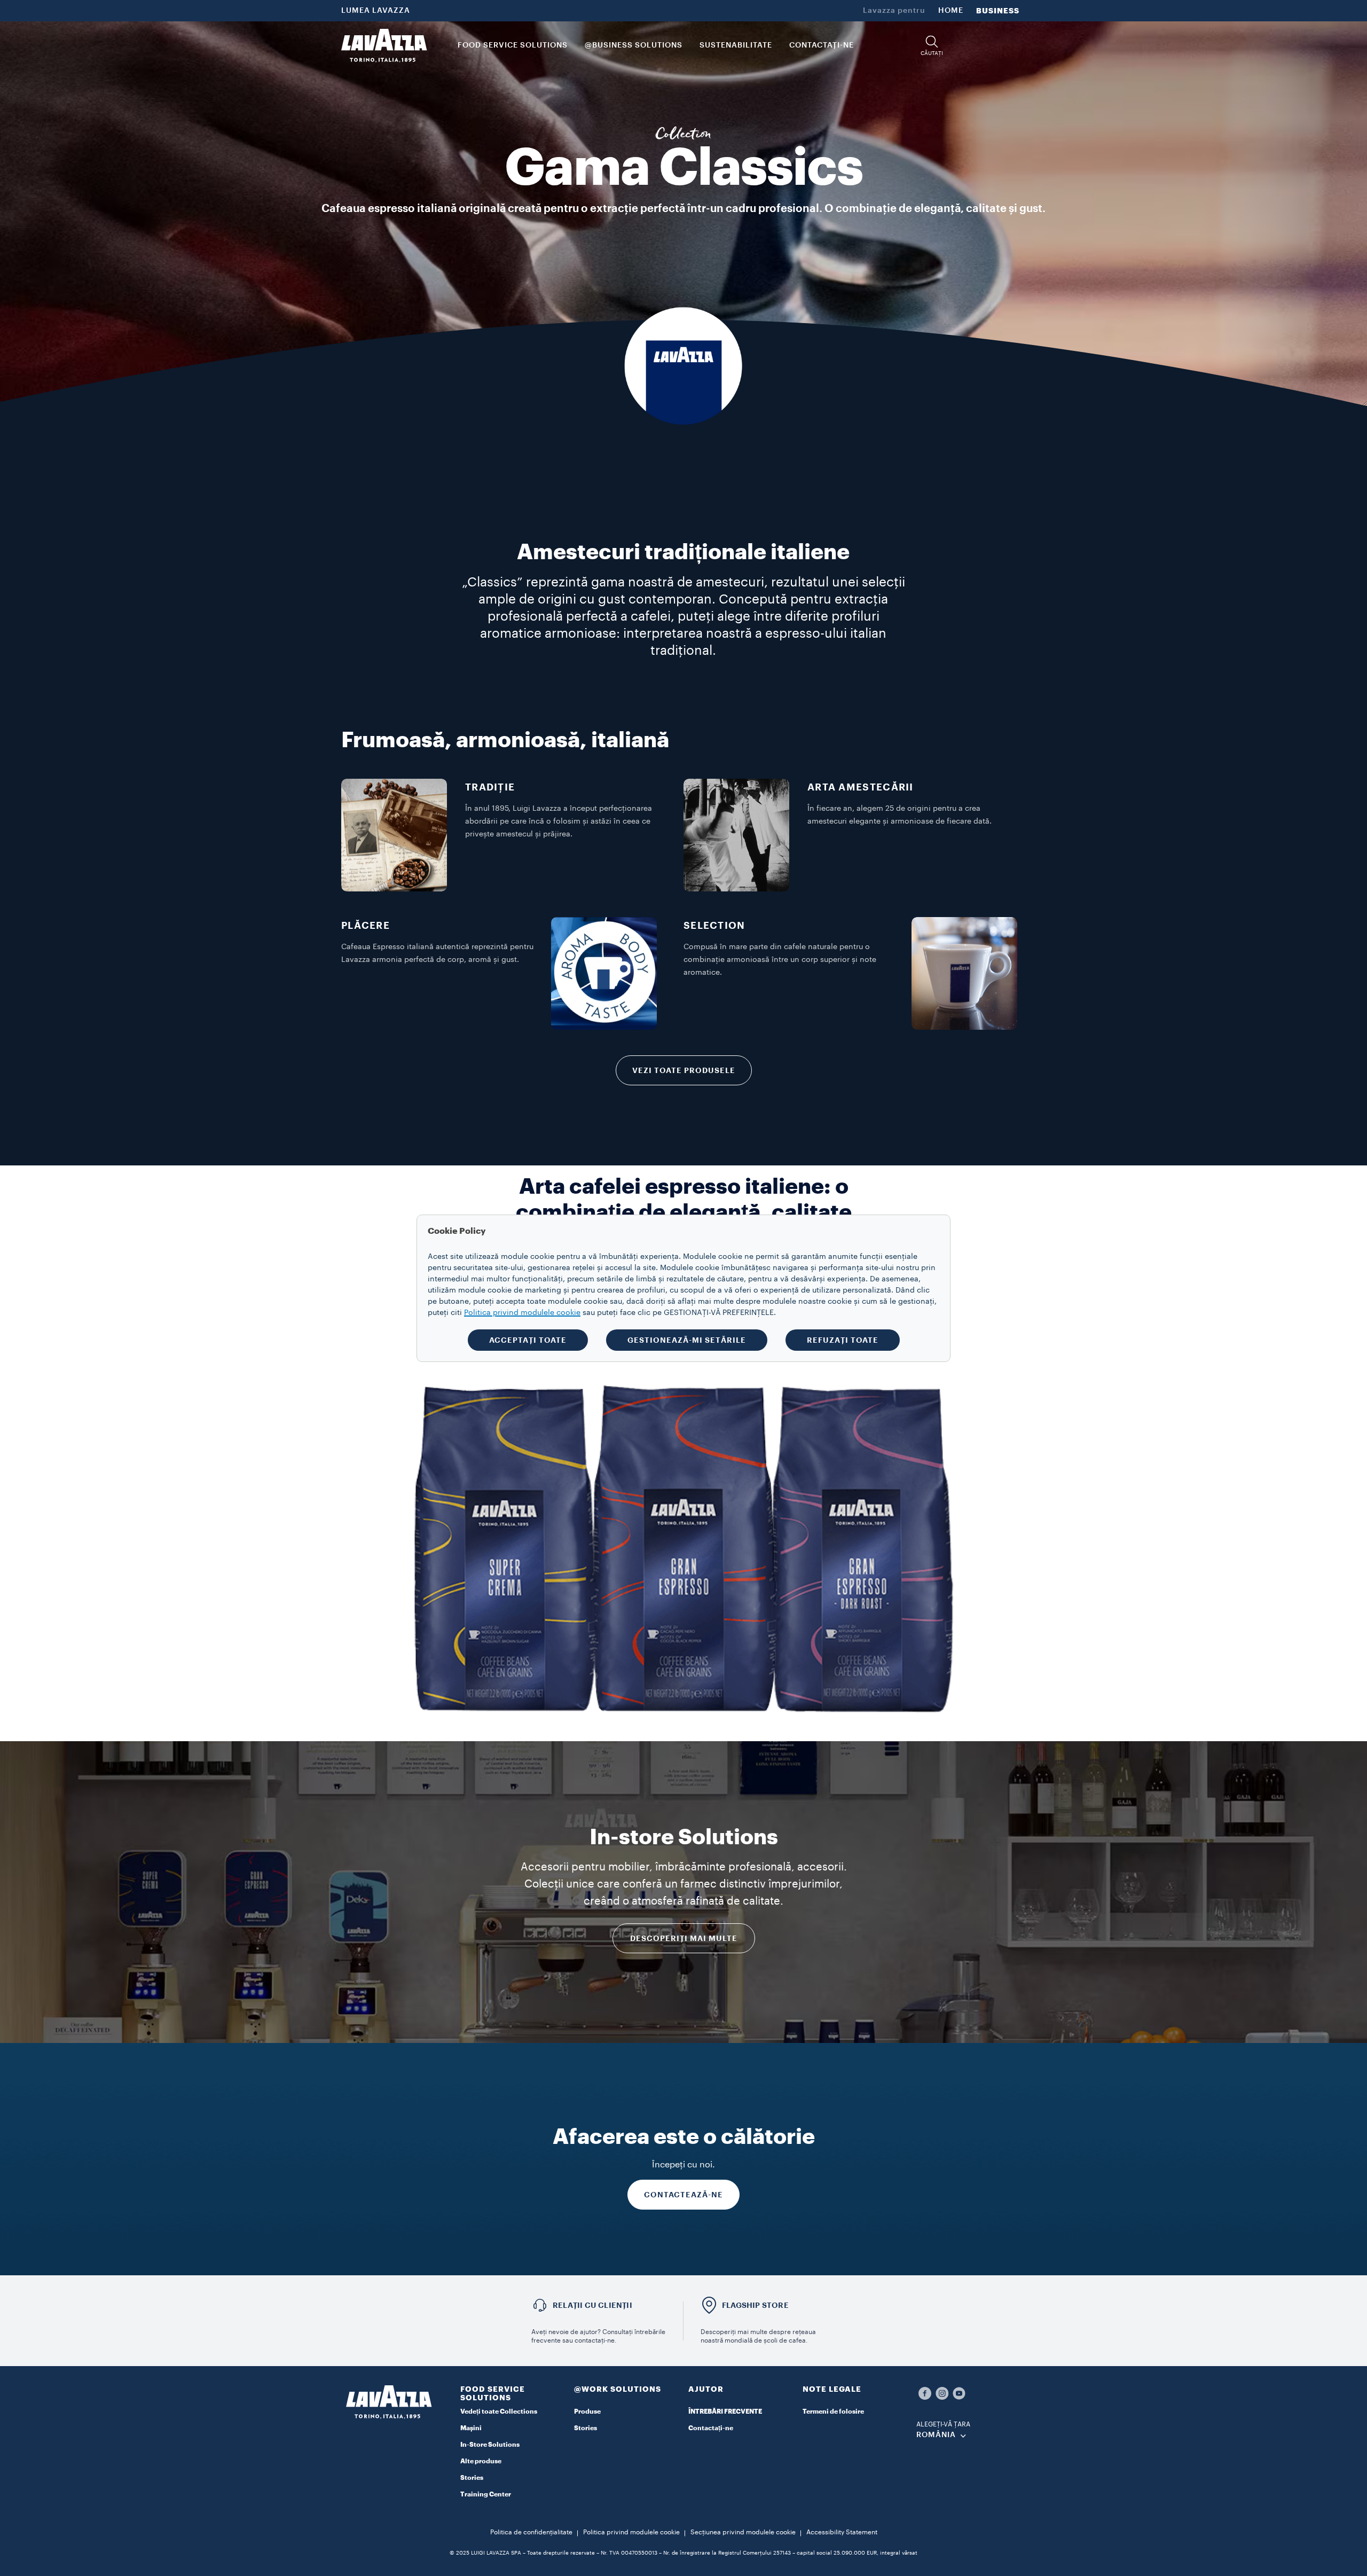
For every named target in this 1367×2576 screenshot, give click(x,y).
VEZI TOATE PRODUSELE (684, 1070)
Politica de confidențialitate (531, 2532)
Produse (587, 2411)
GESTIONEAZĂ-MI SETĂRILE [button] (687, 1340)
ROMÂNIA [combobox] (936, 2435)
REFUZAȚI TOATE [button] (843, 1340)
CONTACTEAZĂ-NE (683, 2195)
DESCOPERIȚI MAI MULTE (684, 1938)
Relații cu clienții (592, 2305)
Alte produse (481, 2461)
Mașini (471, 2428)
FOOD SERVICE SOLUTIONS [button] (513, 45)
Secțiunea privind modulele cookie (743, 2532)
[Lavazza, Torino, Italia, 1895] (384, 45)
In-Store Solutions (490, 2445)
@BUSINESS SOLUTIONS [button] (634, 45)
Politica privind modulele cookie (631, 2532)
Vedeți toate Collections (499, 2411)
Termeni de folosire (833, 2411)
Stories (472, 2478)
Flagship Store (755, 2305)
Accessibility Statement (842, 2532)
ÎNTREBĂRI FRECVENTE (725, 2411)
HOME (951, 11)
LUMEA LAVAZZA (376, 11)
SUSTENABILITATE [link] (736, 45)
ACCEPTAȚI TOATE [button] (528, 1340)
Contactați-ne (711, 2428)
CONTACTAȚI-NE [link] (822, 45)
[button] (932, 46)
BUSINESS (998, 11)
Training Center (486, 2494)
